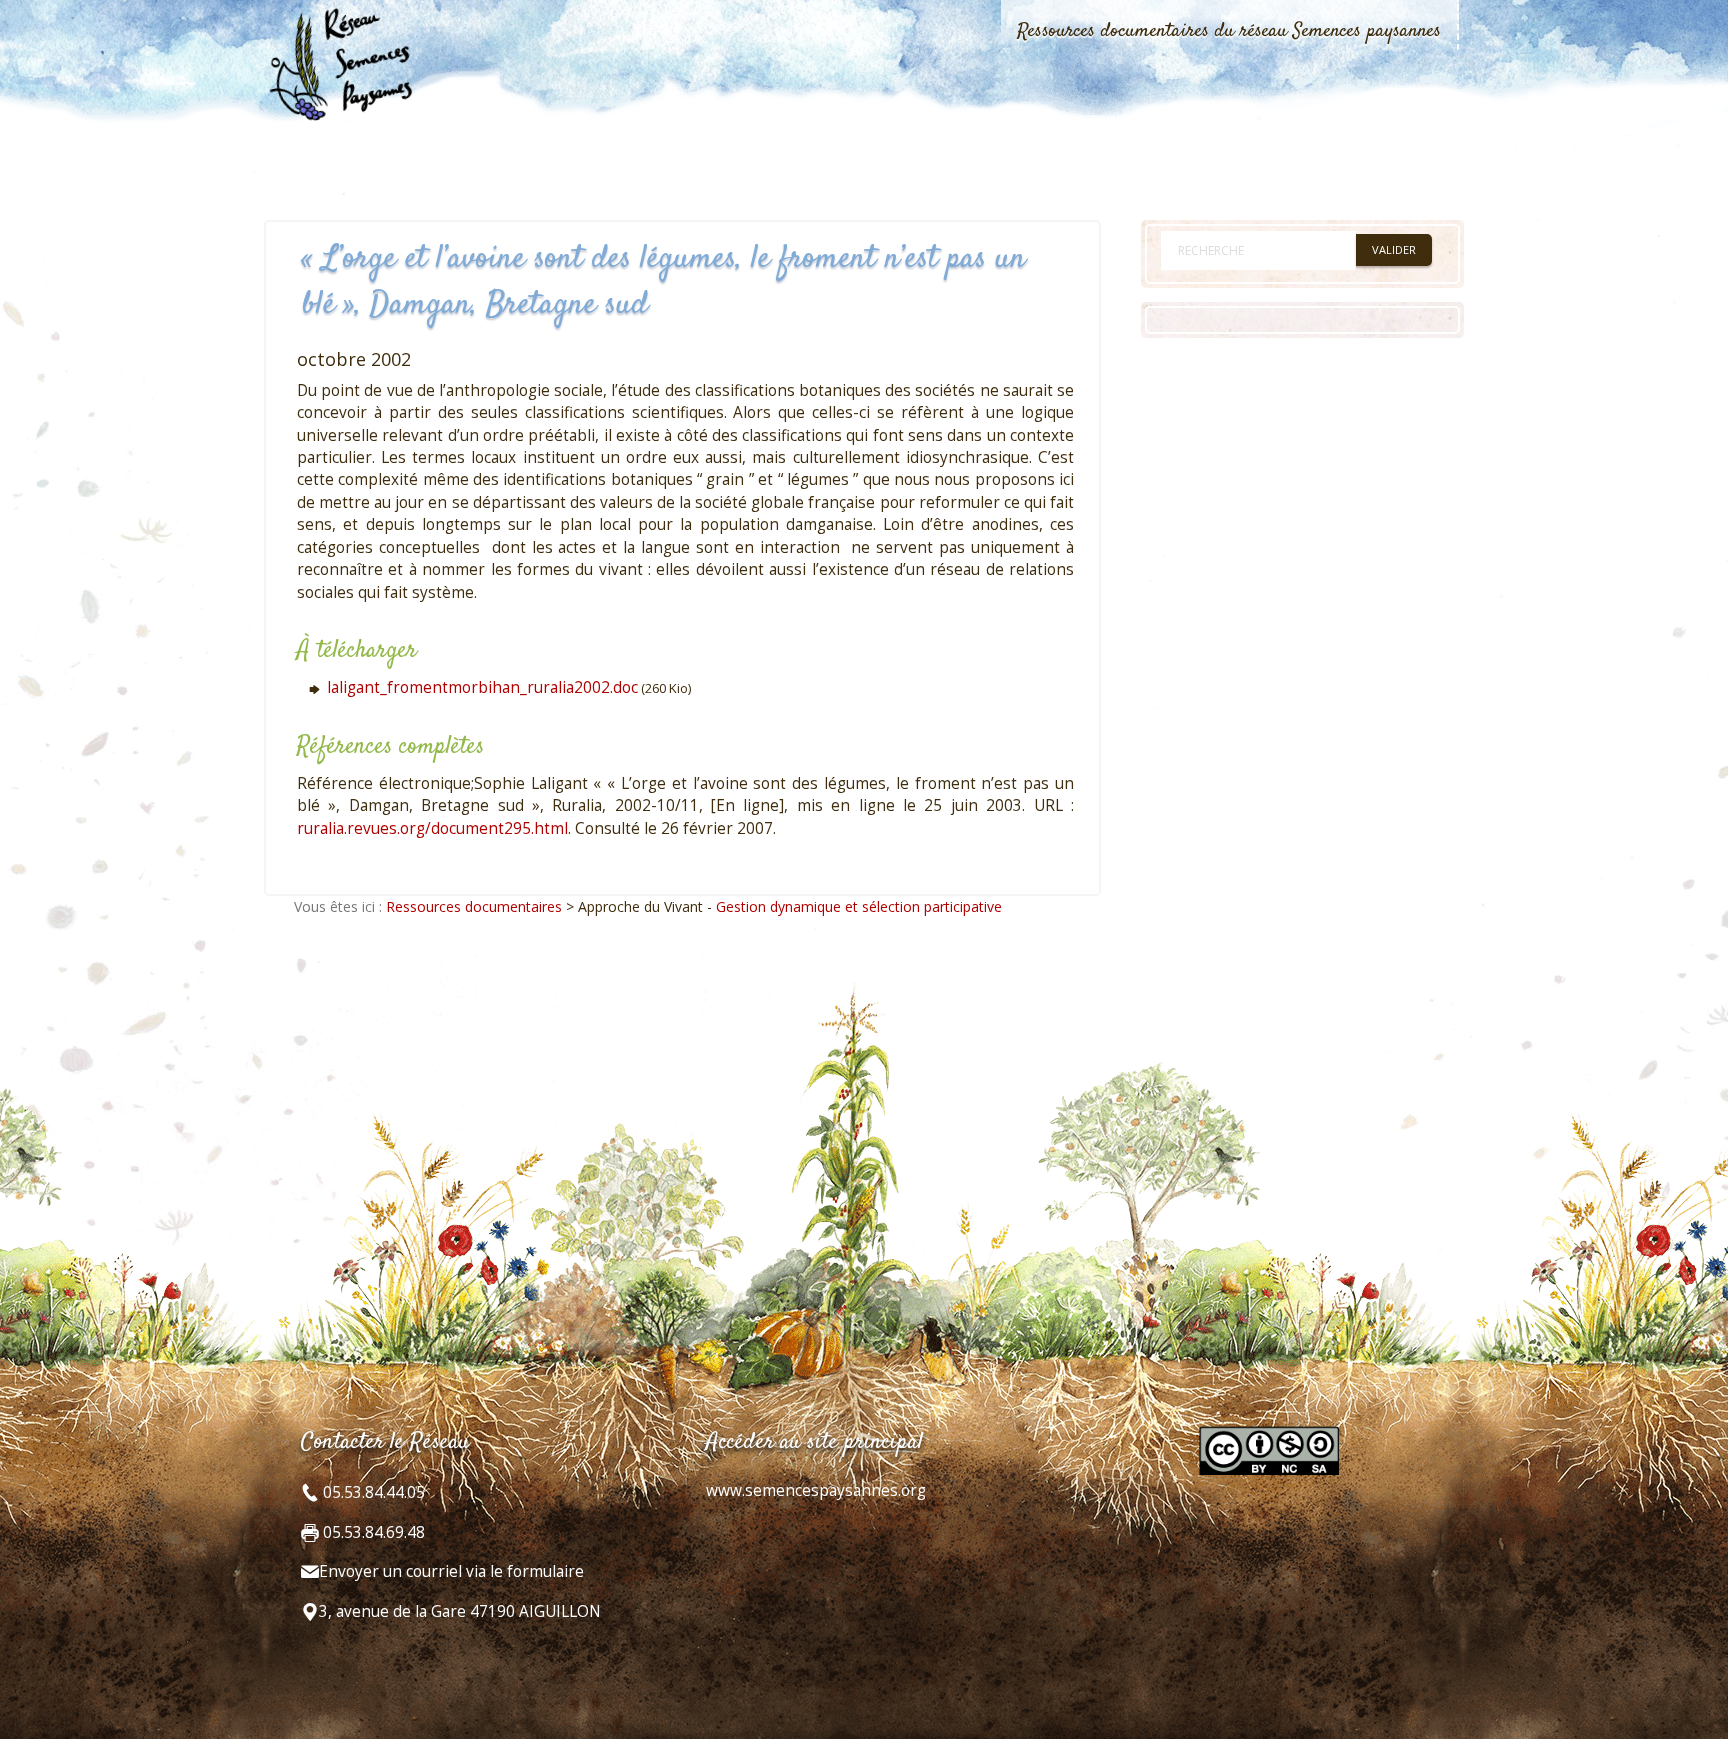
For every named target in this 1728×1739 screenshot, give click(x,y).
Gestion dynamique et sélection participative (859, 906)
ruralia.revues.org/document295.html (432, 828)
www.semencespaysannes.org (816, 1490)
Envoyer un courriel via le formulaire (451, 1571)
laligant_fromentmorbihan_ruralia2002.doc (482, 687)
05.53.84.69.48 (372, 1532)
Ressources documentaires (474, 906)
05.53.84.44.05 (372, 1492)
